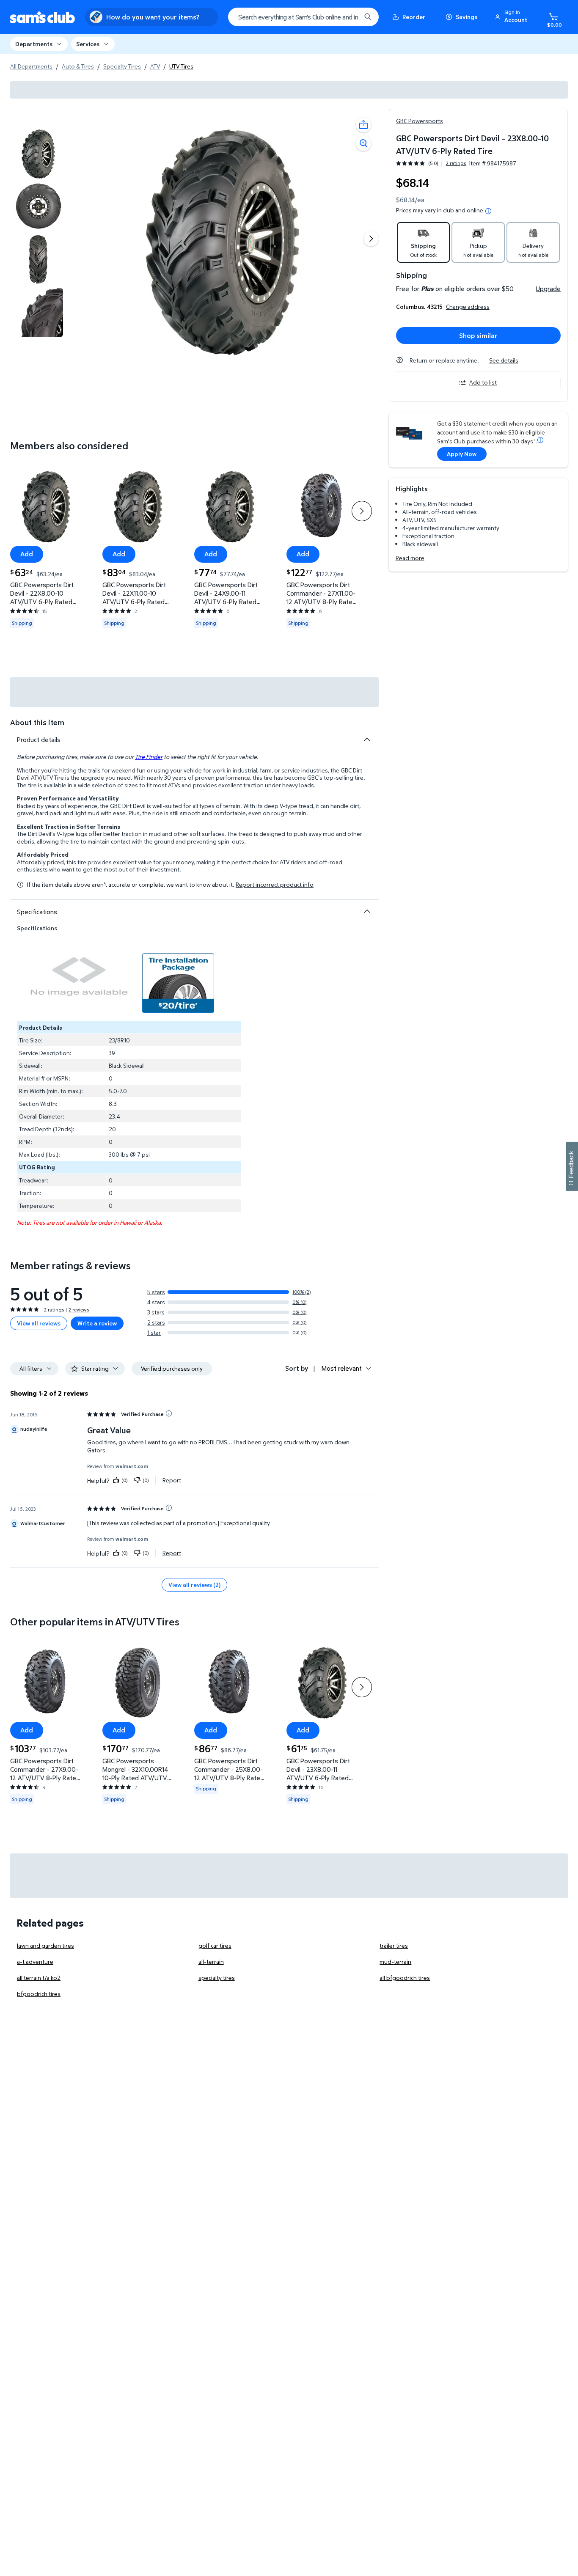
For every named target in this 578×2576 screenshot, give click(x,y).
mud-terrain (395, 1962)
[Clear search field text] (348, 17)
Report (172, 1480)
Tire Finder (149, 757)
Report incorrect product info (275, 885)
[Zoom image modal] (363, 143)
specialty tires (217, 1978)
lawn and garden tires (45, 1945)
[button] (512, 17)
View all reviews (39, 1323)
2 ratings (456, 163)
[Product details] (367, 740)
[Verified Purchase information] (169, 1413)
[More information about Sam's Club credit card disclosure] (540, 440)
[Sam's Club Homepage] (43, 17)
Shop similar (478, 335)
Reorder (414, 17)
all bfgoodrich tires (405, 1978)
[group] (431, 163)
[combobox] (303, 17)
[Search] (368, 17)
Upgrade (548, 289)
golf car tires (215, 1945)
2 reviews (79, 1310)
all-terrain (211, 1962)
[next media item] (371, 239)
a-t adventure (35, 1962)
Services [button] (88, 44)
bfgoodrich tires (39, 1994)
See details (504, 360)
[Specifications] (367, 911)
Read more (410, 558)
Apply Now (462, 454)
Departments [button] (34, 44)
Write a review (97, 1323)
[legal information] (488, 211)
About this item (37, 722)
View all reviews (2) (194, 1585)
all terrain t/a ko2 (39, 1978)
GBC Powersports (420, 121)
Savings (467, 17)
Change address (468, 307)
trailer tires (394, 1945)
